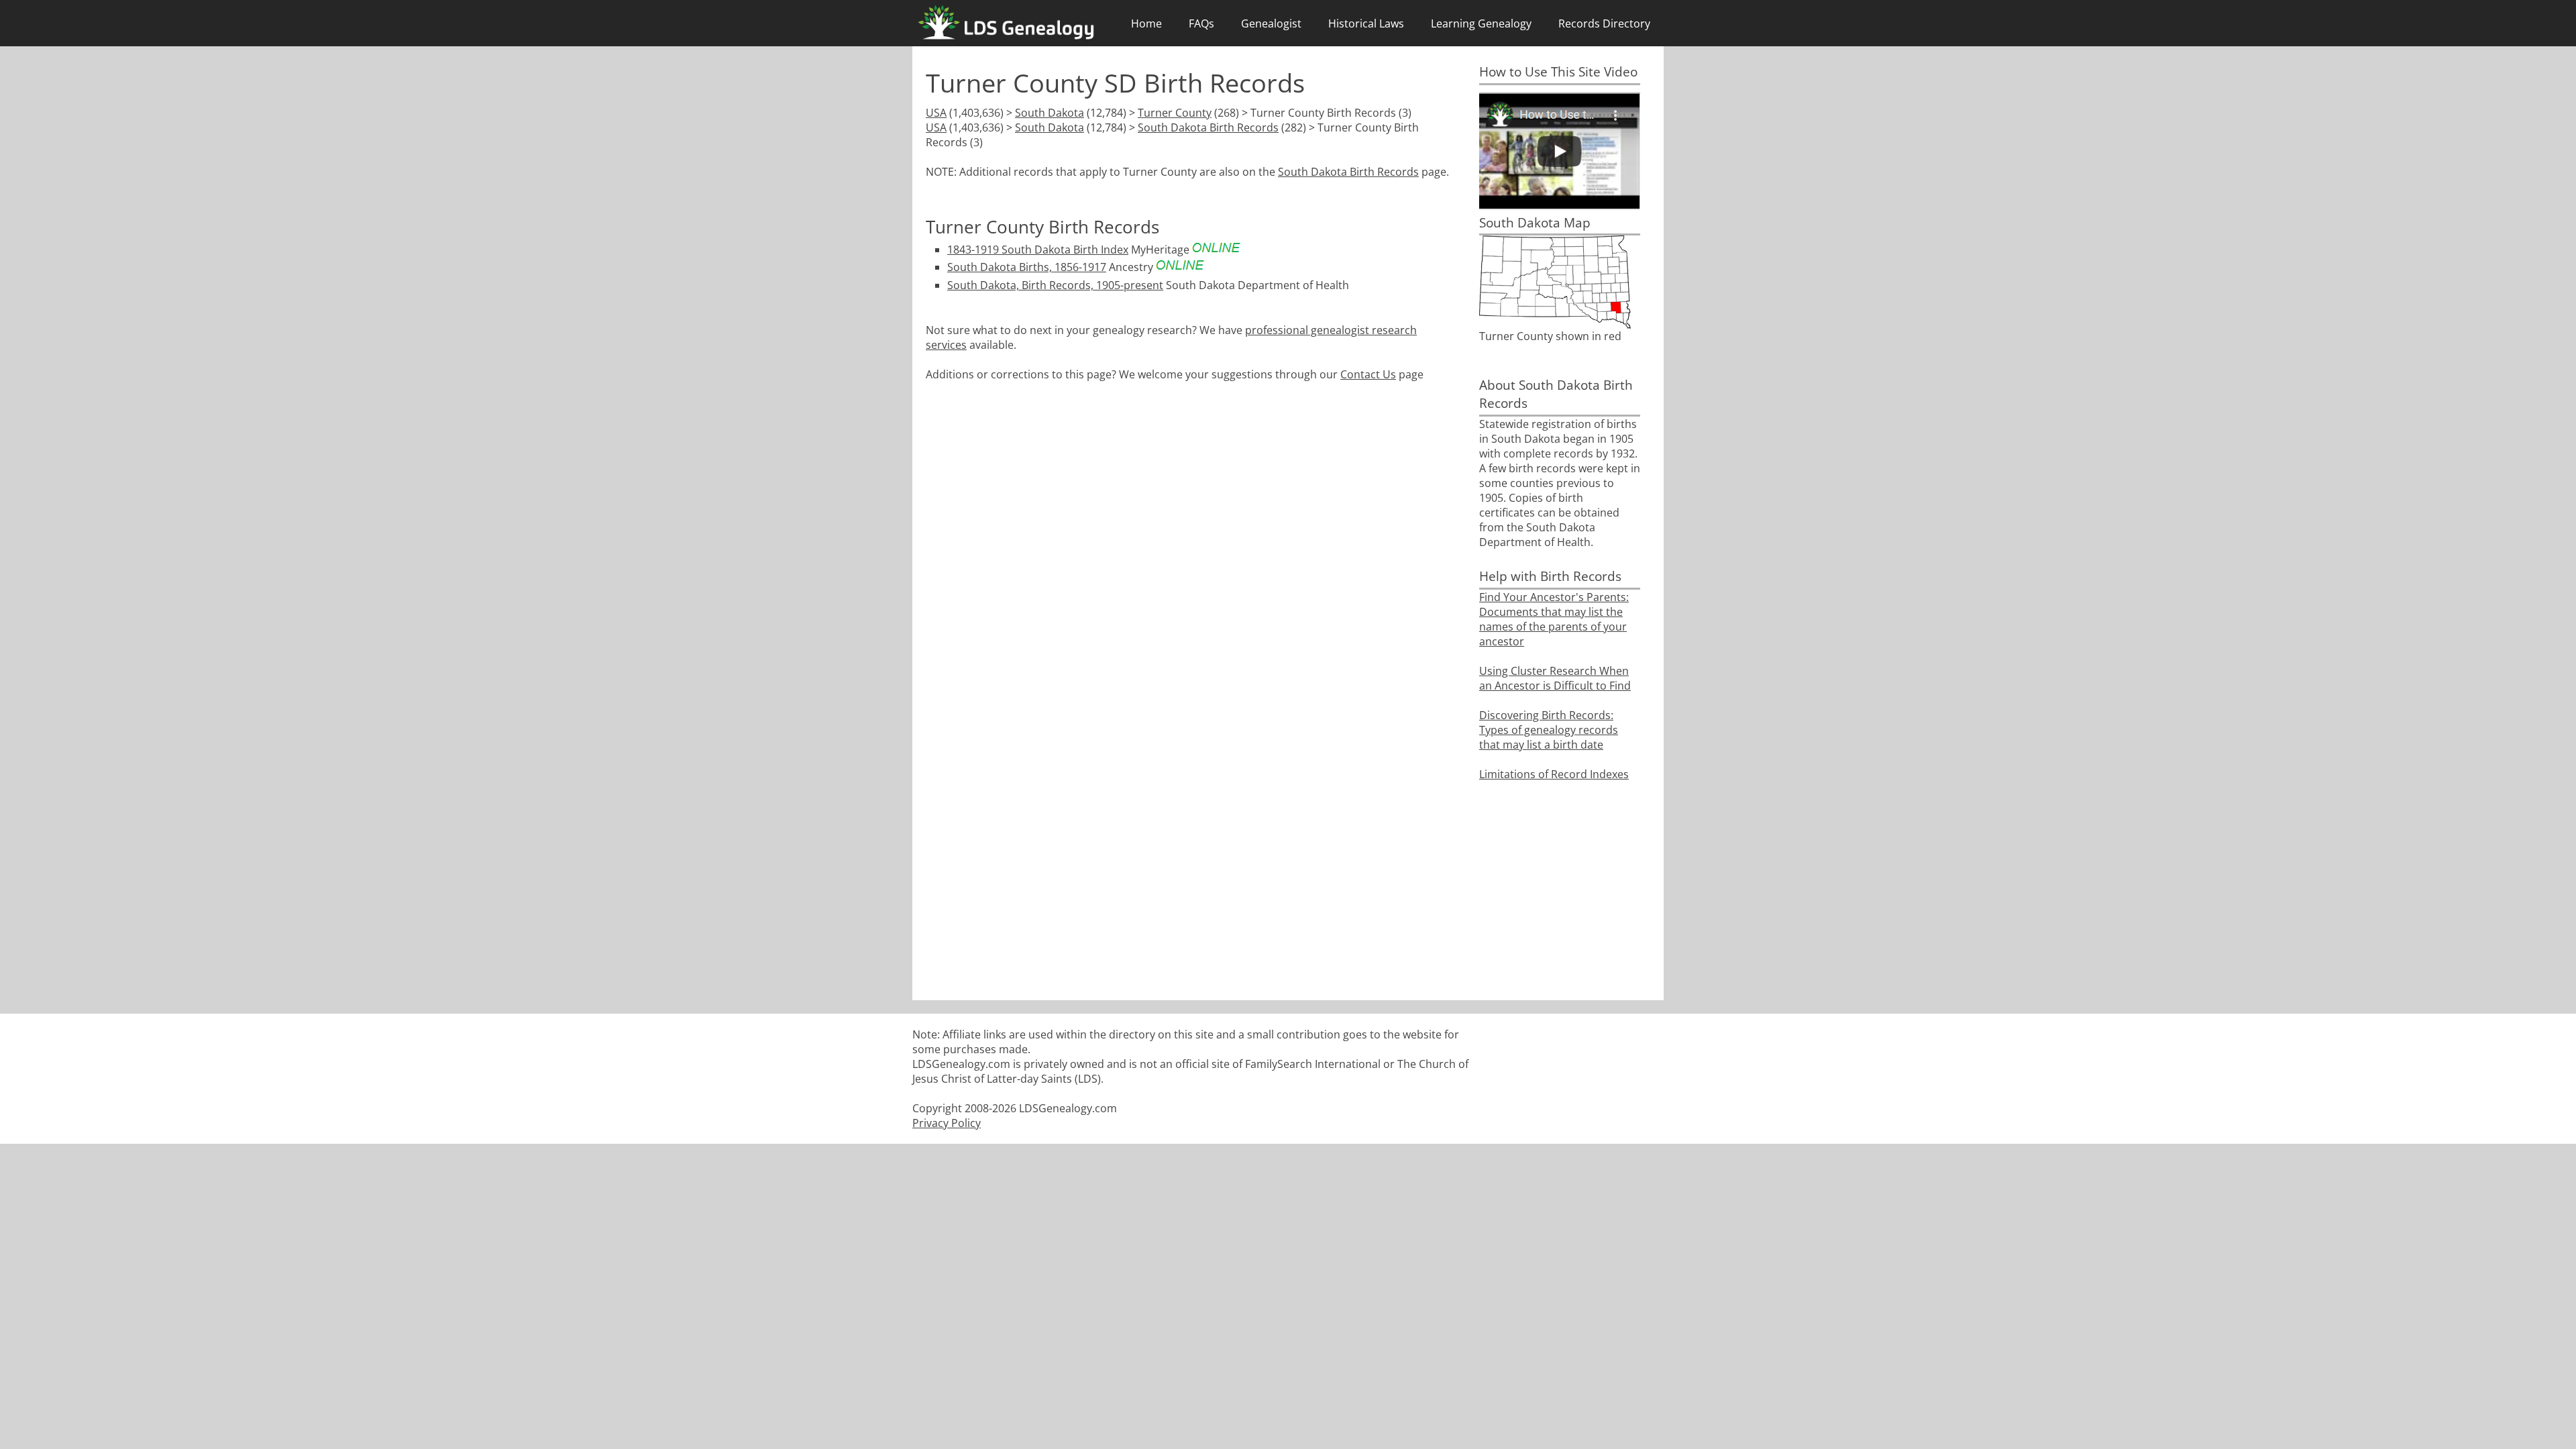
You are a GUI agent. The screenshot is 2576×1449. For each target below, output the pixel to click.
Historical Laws (1366, 23)
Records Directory (1604, 23)
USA (936, 113)
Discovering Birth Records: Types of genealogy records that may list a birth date (1549, 730)
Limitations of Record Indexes (1554, 774)
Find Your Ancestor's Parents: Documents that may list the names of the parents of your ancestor (1554, 619)
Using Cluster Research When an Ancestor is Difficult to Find (1555, 678)
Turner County (1175, 113)
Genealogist (1271, 23)
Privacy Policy (947, 1123)
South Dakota (1050, 113)
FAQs (1201, 23)
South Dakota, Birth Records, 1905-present (1055, 285)
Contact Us (1368, 374)
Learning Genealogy (1481, 23)
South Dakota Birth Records (1208, 127)
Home (1146, 23)
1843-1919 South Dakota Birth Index (1038, 250)
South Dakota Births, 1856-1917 (1027, 267)
